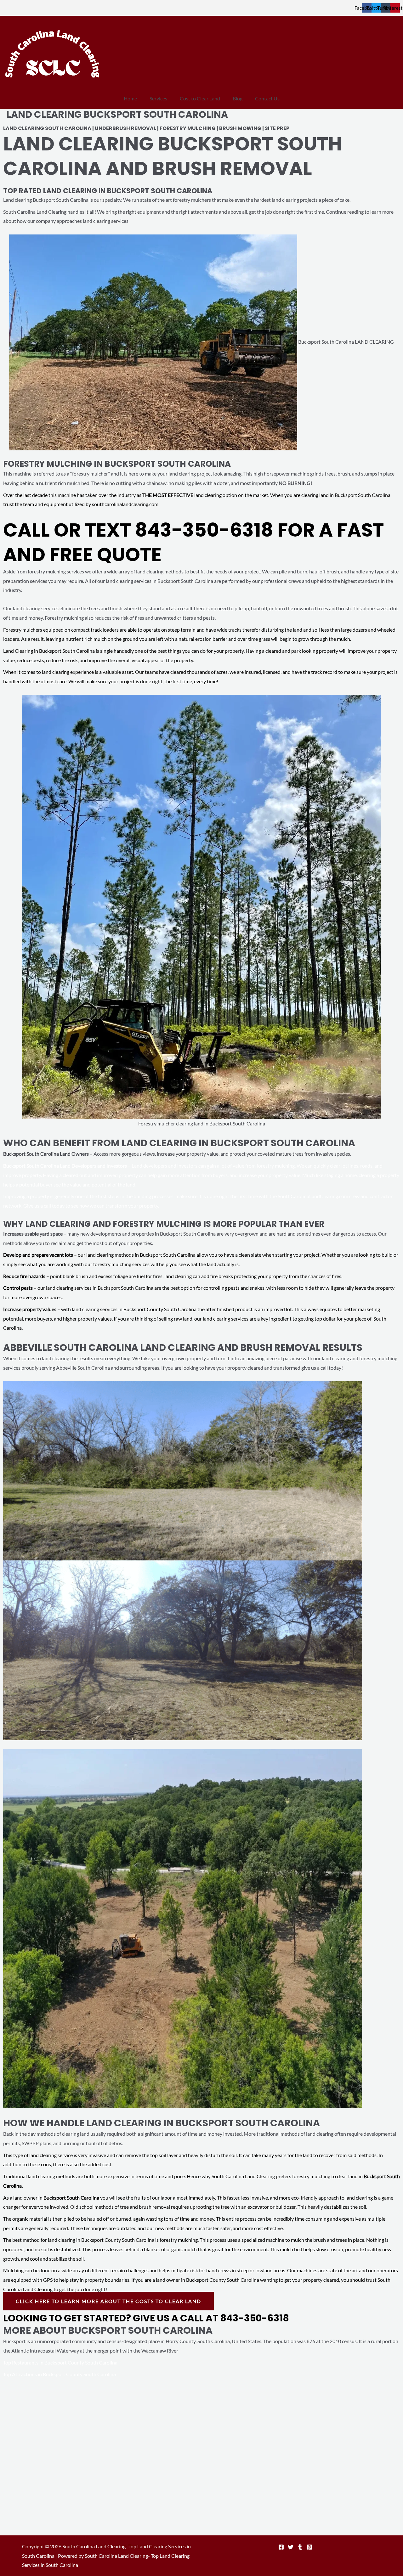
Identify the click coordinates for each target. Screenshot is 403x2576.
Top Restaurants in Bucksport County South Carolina (61, 2362)
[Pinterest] (309, 2547)
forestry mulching (179, 2240)
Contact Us (267, 98)
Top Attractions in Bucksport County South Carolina (60, 2374)
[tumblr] (300, 2547)
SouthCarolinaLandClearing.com (313, 1196)
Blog (238, 98)
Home (130, 98)
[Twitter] (291, 2547)
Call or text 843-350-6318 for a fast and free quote (193, 542)
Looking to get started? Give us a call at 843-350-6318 (146, 2318)
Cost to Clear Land (200, 98)
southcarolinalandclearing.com (125, 504)
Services (158, 98)
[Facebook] (281, 2547)
